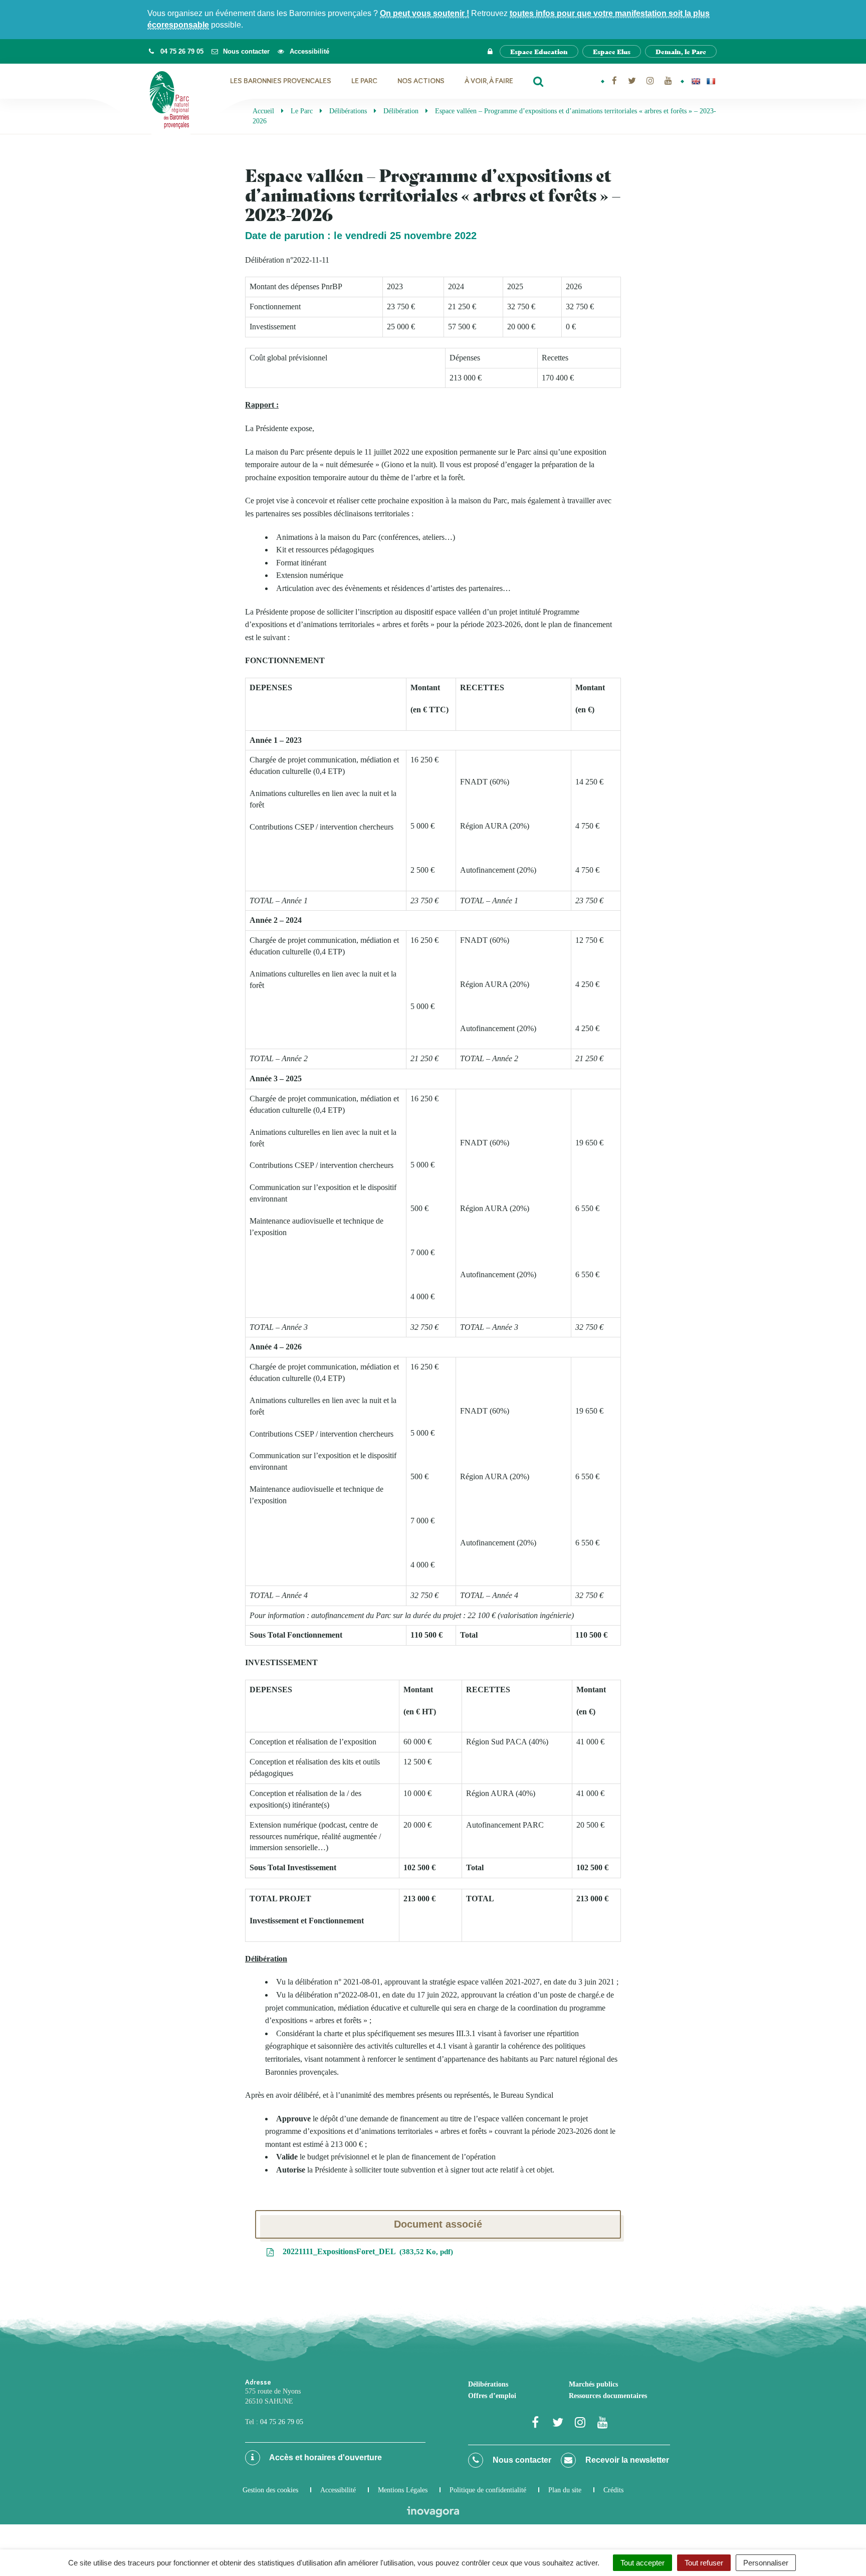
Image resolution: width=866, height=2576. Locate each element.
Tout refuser (704, 2563)
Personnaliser (766, 2563)
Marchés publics (593, 2384)
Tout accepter (642, 2563)
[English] (696, 81)
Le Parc (364, 81)
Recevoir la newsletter (626, 2460)
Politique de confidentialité (488, 2490)
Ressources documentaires (608, 2396)
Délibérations (488, 2384)
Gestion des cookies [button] (270, 2490)
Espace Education (539, 51)
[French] (711, 81)
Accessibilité (338, 2490)
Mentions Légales (403, 2490)
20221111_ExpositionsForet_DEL (366, 2251)
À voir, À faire (489, 81)
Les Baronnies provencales (281, 81)
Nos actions (421, 81)
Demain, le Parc (681, 51)
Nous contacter (521, 2460)
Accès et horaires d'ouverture (325, 2457)
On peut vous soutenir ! (424, 13)
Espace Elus (612, 51)
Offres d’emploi (492, 2396)
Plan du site (565, 2490)
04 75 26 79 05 (282, 2422)
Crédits (613, 2490)
